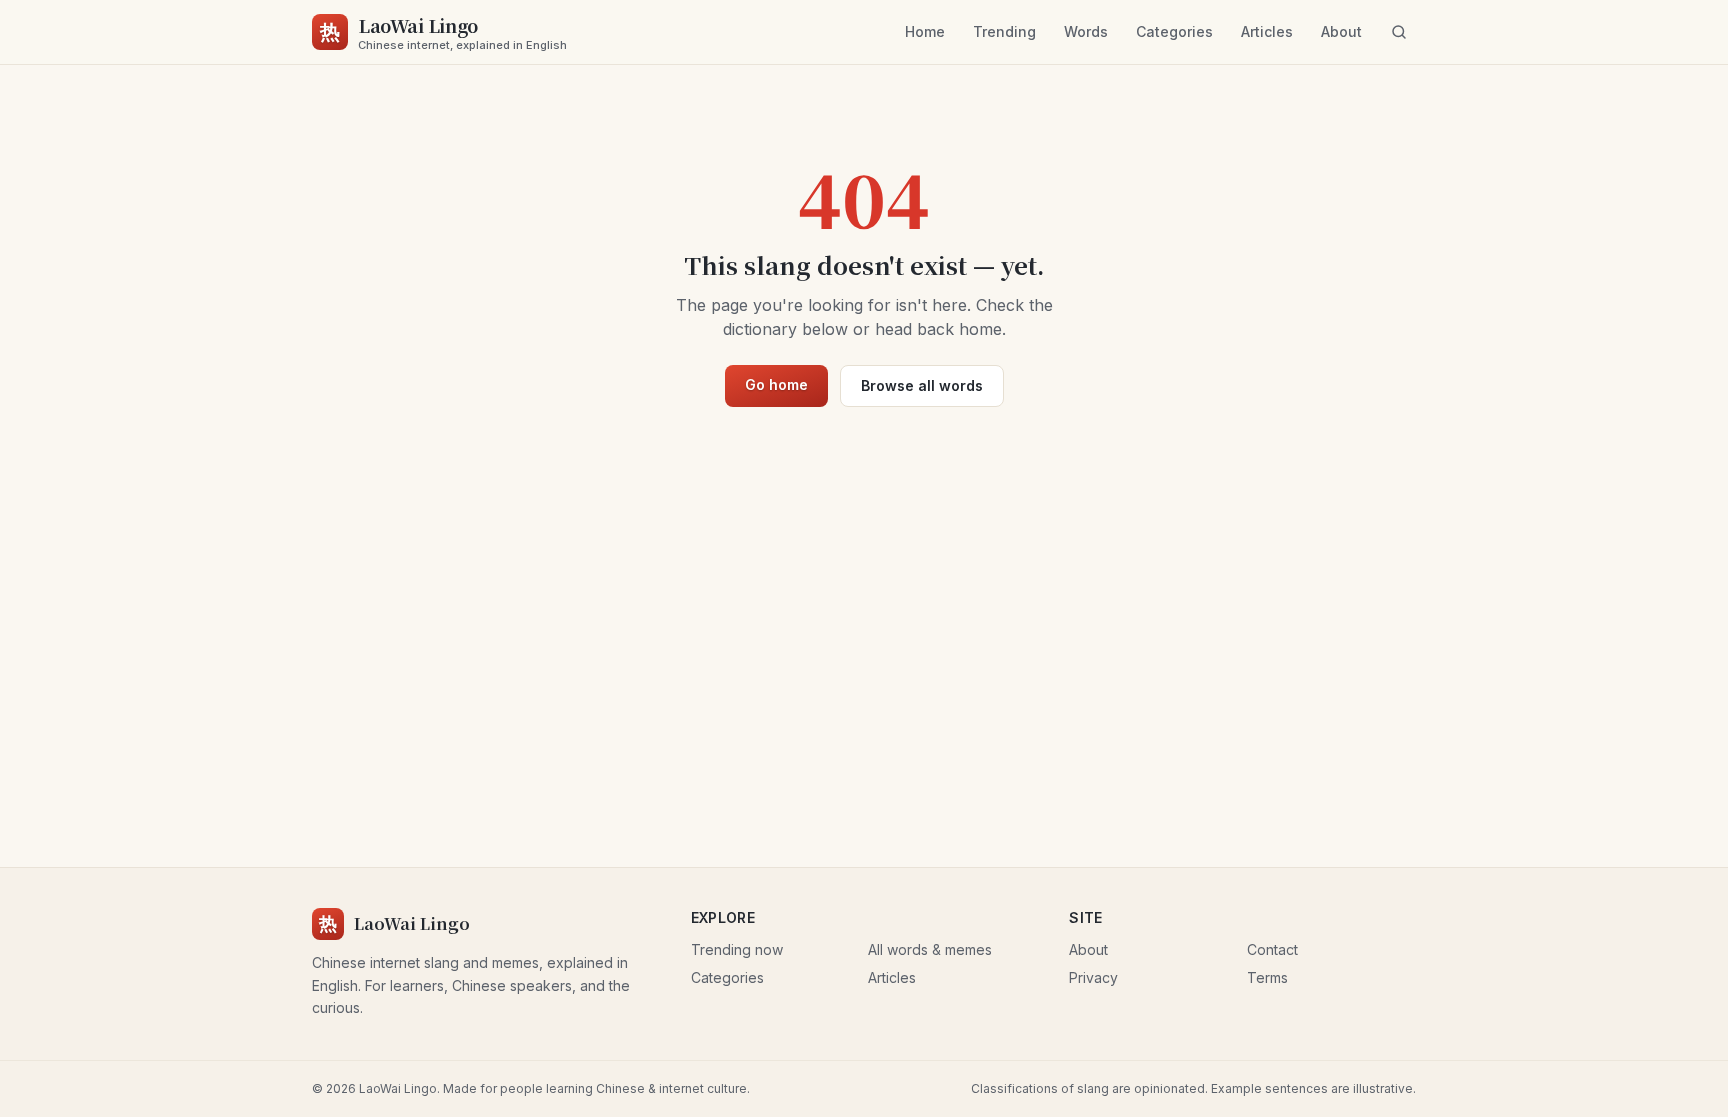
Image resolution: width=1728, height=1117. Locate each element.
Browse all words (922, 385)
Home (925, 31)
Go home (776, 384)
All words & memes (930, 949)
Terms (1267, 977)
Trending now (737, 949)
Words (1086, 31)
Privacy (1093, 977)
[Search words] (1399, 32)
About (1341, 31)
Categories (1174, 31)
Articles (1267, 31)
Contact (1272, 949)
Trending (1004, 31)
